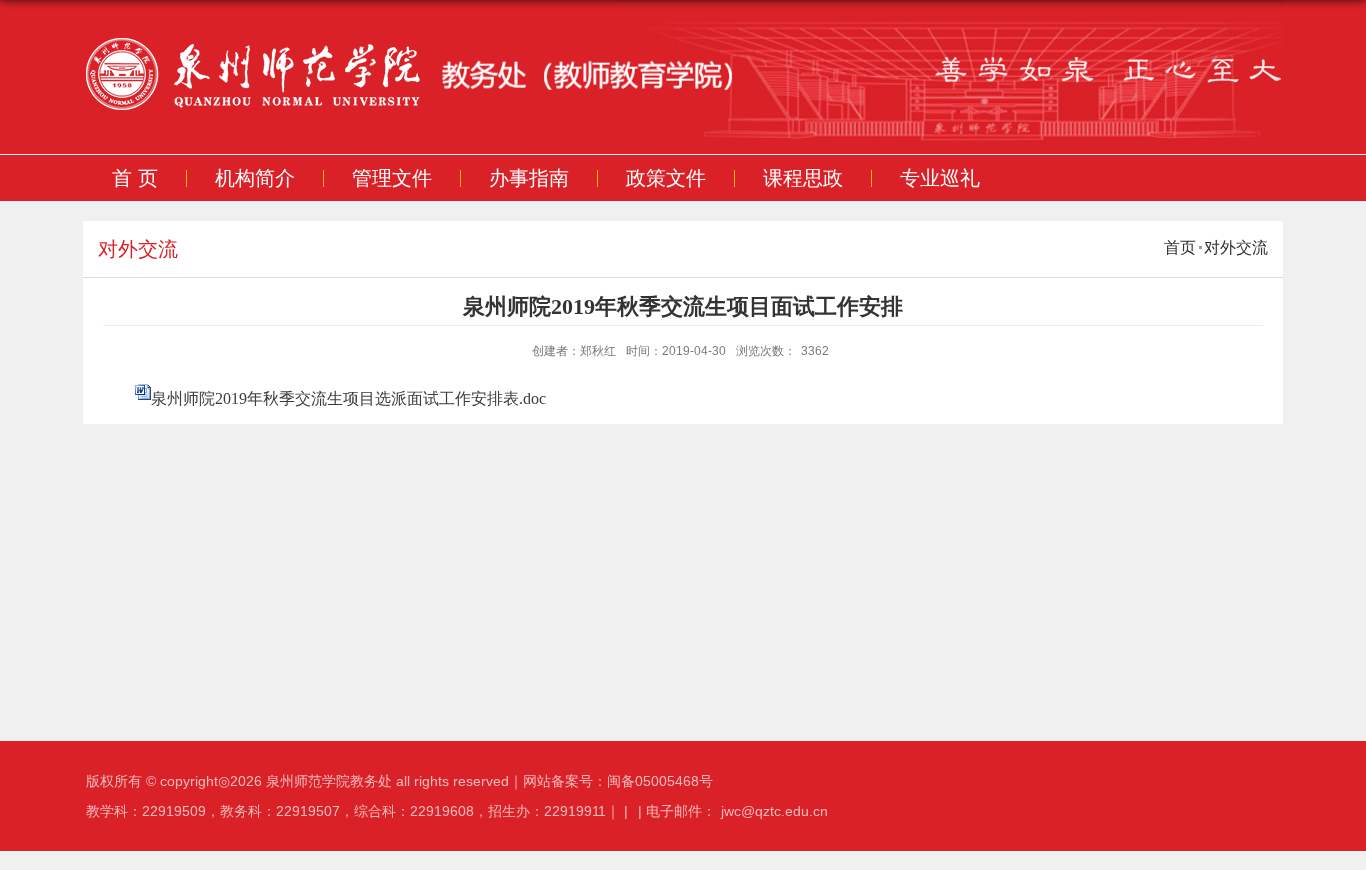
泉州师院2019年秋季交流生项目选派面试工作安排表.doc (348, 398)
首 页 (135, 178)
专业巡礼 (940, 178)
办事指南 (529, 178)
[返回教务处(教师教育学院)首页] (468, 77)
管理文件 (392, 178)
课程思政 (803, 178)
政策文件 (666, 178)
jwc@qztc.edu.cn (774, 811)
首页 (1180, 247)
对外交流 (1236, 247)
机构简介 (255, 178)
